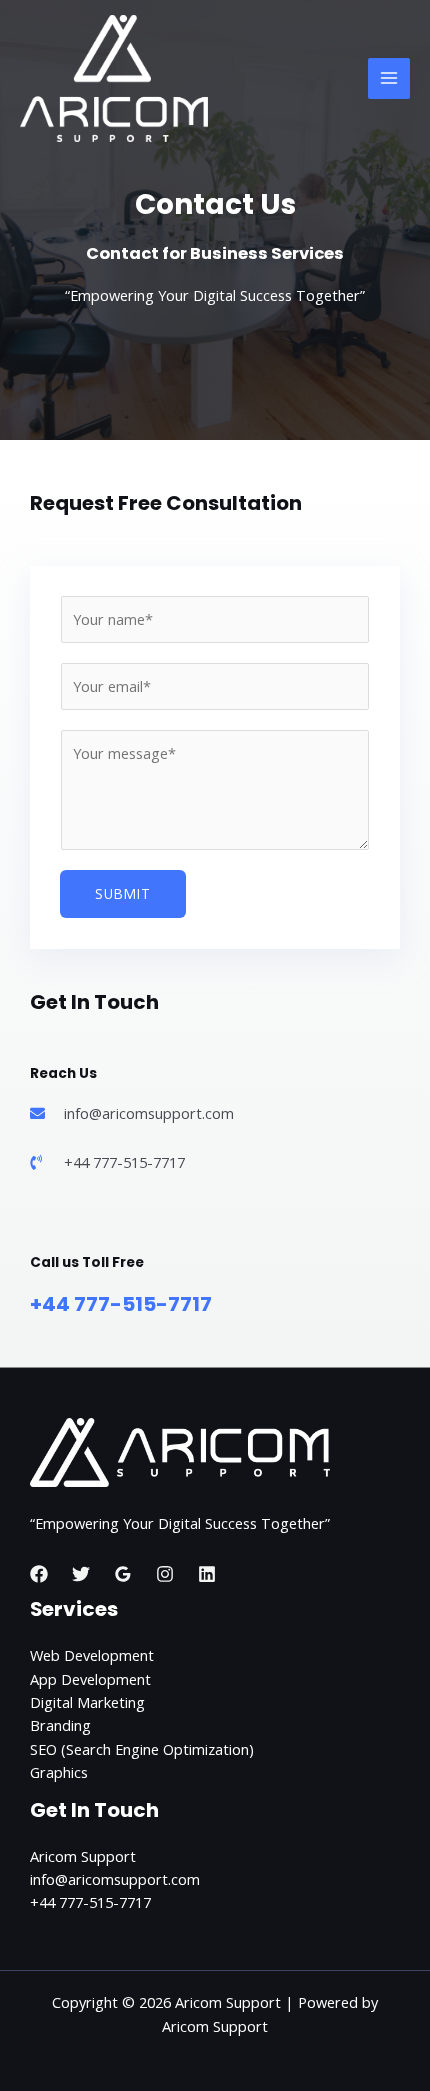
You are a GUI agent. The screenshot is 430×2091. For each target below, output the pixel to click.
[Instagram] (165, 1574)
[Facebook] (39, 1574)
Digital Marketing (87, 1702)
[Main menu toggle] (389, 79)
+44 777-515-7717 (121, 1304)
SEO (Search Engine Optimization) (142, 1749)
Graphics (59, 1772)
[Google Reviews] (123, 1574)
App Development (90, 1679)
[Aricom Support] (114, 79)
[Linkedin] (207, 1574)
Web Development (92, 1655)
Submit (123, 893)
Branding (60, 1725)
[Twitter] (81, 1574)
